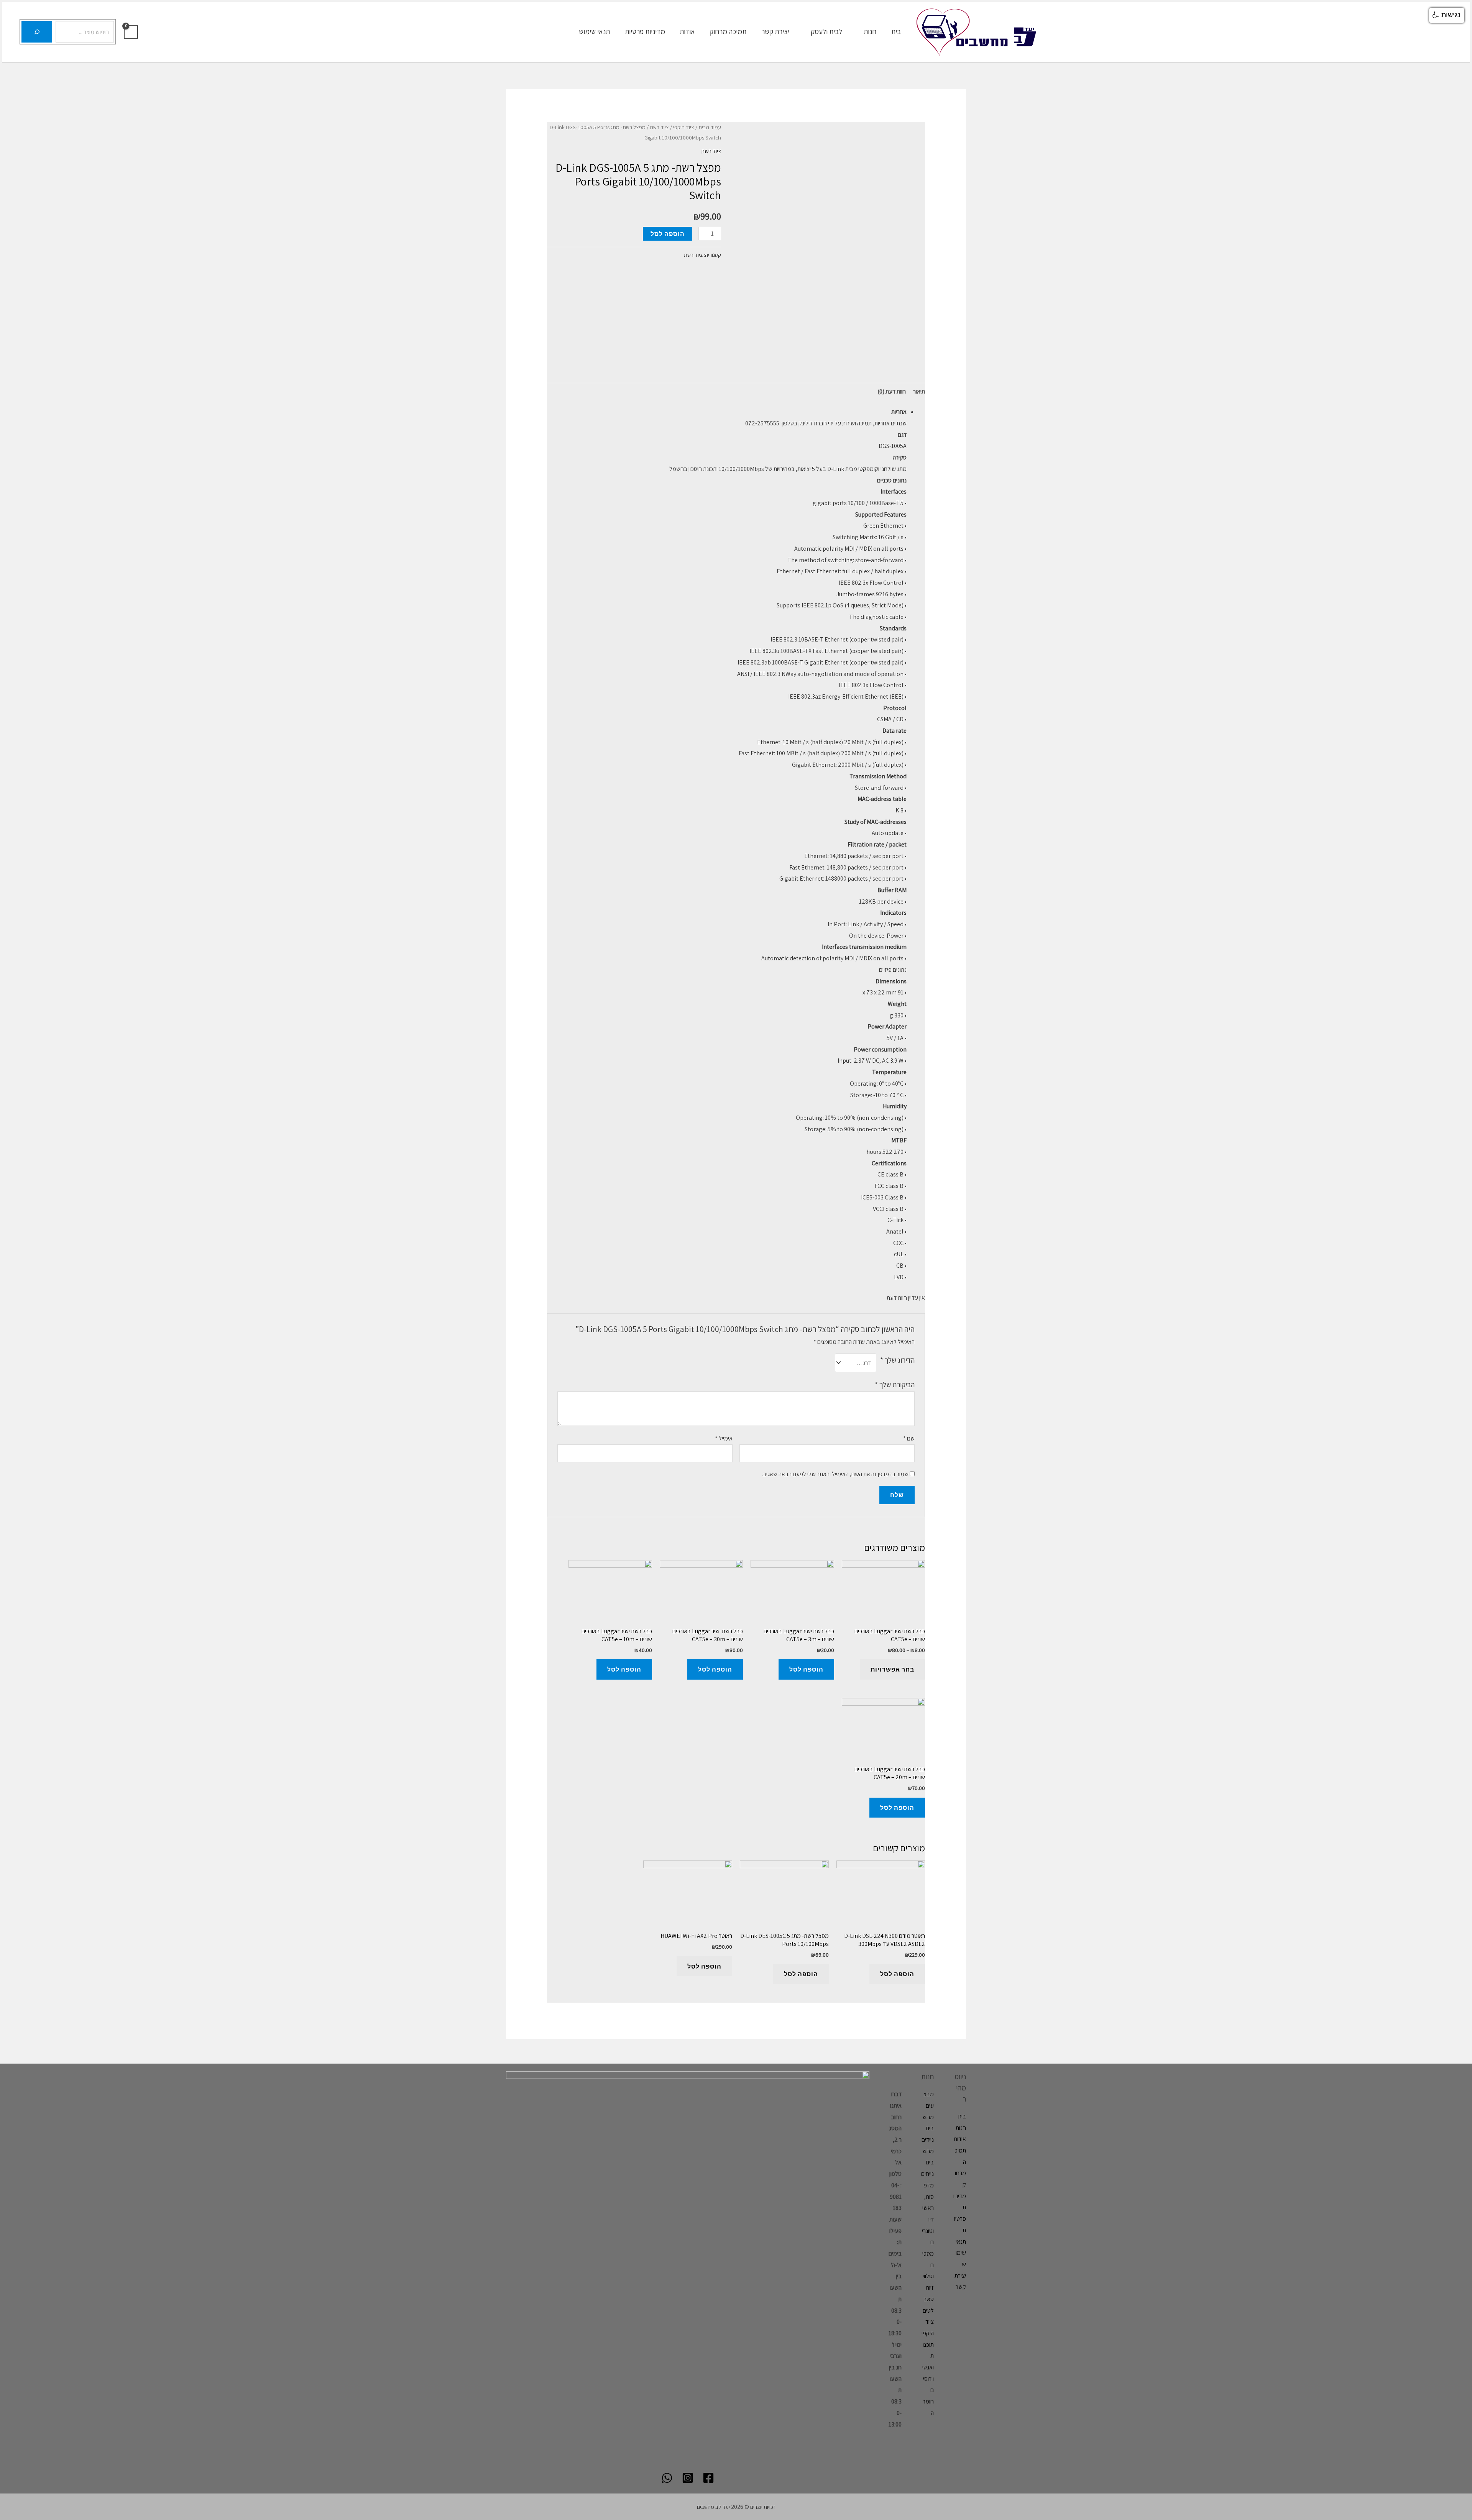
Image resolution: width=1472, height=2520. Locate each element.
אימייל (724, 1438)
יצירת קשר (775, 31)
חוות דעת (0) (892, 391)
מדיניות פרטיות (645, 31)
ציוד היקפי (684, 127)
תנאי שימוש (594, 31)
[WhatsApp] (667, 2478)
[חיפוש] (37, 32)
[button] (1447, 15)
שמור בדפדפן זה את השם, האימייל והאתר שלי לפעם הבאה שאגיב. (835, 1474)
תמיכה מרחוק (728, 31)
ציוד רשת (659, 127)
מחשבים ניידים (928, 2128)
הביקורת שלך (895, 1385)
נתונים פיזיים (893, 970)
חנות (870, 31)
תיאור (919, 391)
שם (909, 1438)
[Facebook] (708, 2478)
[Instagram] (688, 2478)
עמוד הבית (710, 127)
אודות (687, 31)
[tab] (919, 392)
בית (896, 31)
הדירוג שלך (897, 1360)
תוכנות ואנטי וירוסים (928, 2367)
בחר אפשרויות (892, 1669)
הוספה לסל (668, 234)
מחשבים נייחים (927, 2162)
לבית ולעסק (826, 31)
